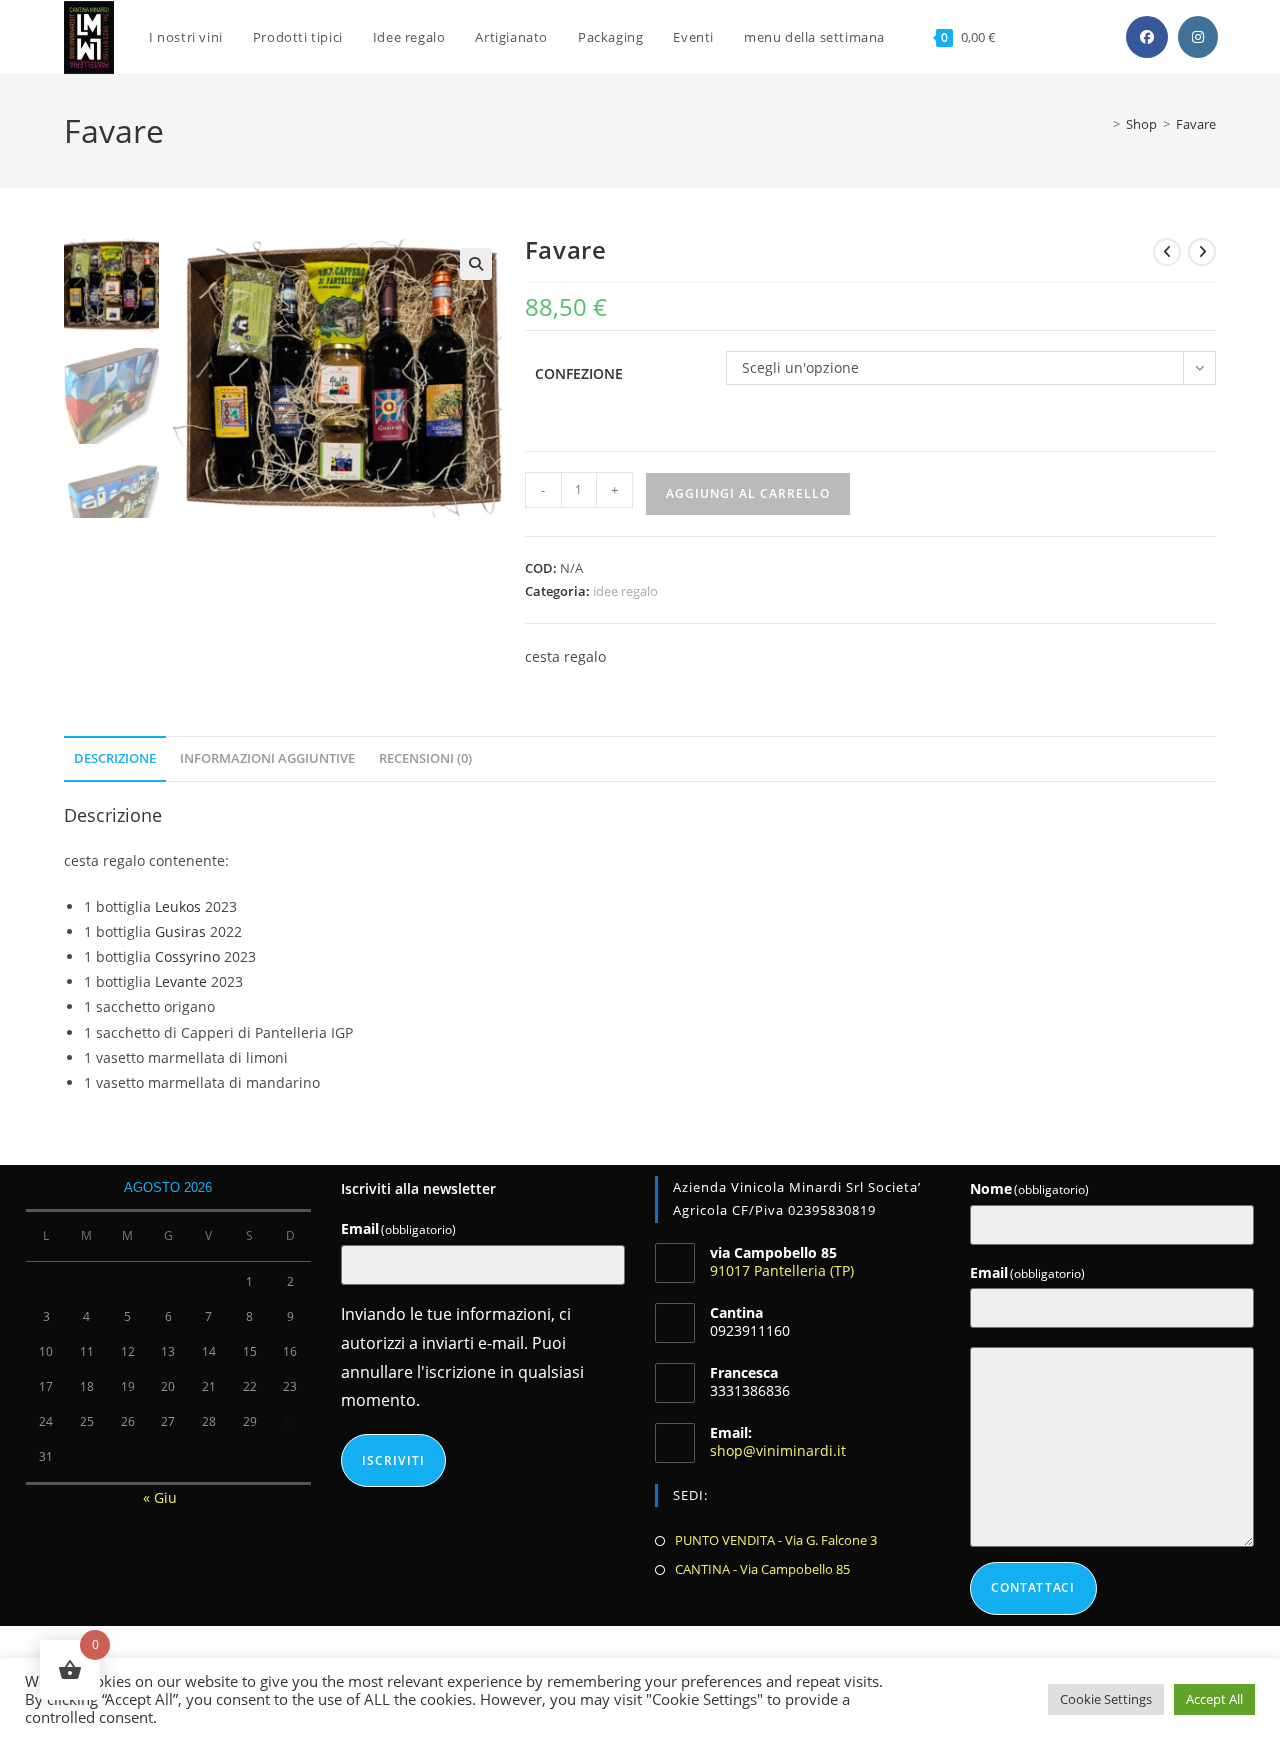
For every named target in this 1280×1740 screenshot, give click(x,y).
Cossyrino (187, 956)
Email (399, 1228)
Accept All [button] (1214, 1699)
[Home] (1100, 124)
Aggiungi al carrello (748, 493)
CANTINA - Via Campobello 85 (762, 1569)
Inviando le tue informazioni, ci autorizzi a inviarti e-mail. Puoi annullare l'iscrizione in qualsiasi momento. (462, 1357)
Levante (181, 981)
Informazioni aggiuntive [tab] (267, 758)
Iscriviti (394, 1460)
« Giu (160, 1497)
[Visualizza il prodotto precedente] (1167, 252)
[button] (476, 264)
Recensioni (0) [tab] (425, 758)
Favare (1196, 124)
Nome (1030, 1188)
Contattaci (1033, 1587)
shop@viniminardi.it (778, 1450)
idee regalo (625, 591)
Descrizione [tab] (115, 758)
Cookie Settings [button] (1106, 1699)
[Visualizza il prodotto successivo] (1202, 252)
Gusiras (180, 931)
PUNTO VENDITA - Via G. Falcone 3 (776, 1540)
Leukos (180, 906)
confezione (579, 373)
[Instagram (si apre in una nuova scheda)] (1198, 37)
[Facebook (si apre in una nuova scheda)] (1147, 37)
